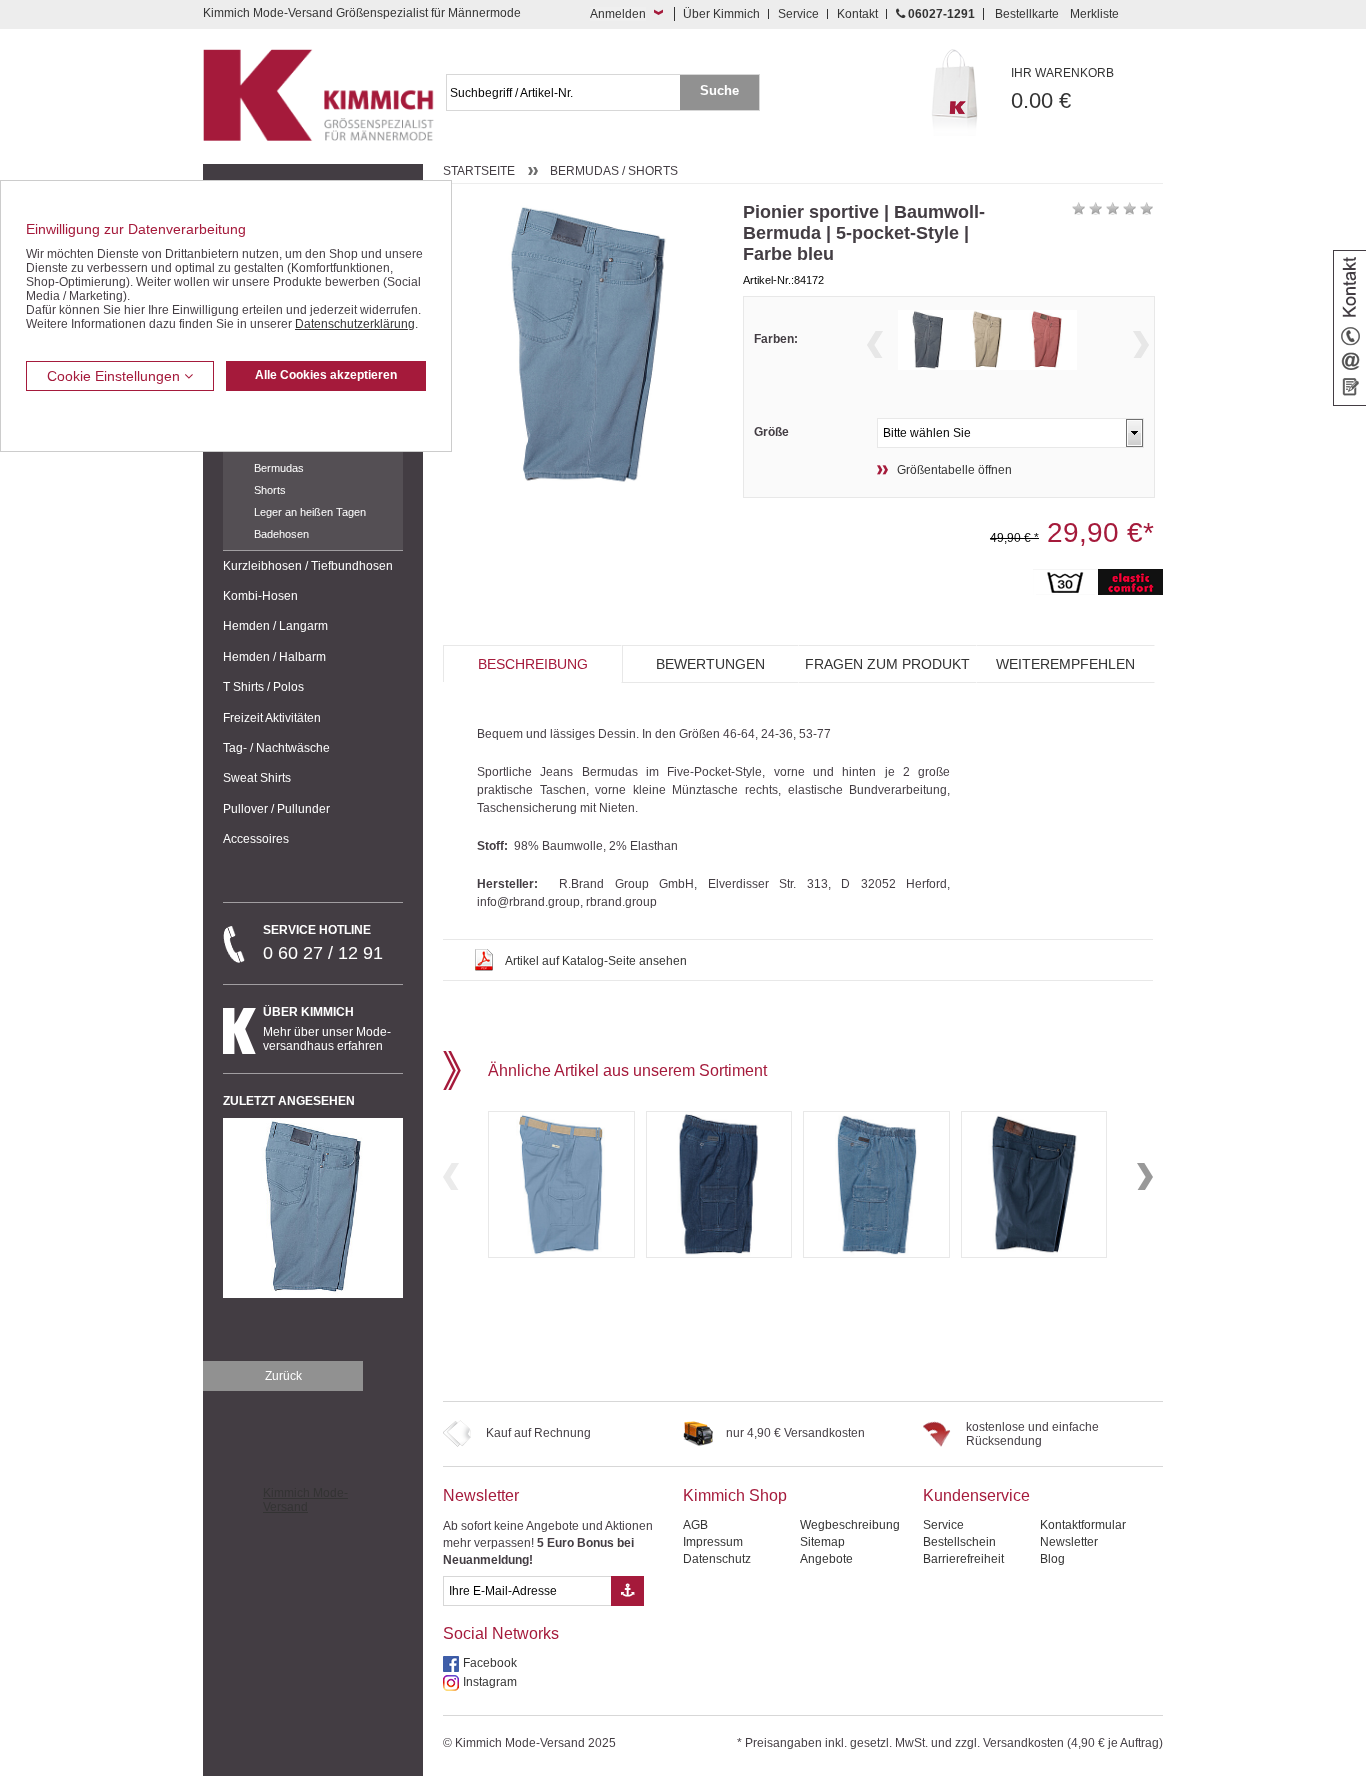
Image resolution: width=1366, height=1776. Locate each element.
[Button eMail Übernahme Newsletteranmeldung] (627, 1591)
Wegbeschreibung (850, 1525)
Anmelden (618, 14)
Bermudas (279, 468)
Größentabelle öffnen (954, 470)
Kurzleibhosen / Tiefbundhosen (308, 566)
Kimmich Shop (735, 1495)
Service (798, 14)
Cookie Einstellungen (115, 376)
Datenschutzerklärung (355, 324)
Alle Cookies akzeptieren (326, 375)
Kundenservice (976, 1495)
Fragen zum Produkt (887, 664)
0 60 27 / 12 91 (323, 943)
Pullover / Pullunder (276, 809)
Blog (1052, 1559)
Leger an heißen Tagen (310, 512)
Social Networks (501, 1633)
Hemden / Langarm (275, 626)
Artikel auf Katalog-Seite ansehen (596, 961)
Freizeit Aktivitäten (272, 718)
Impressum (713, 1542)
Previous (875, 344)
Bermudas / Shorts (614, 171)
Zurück (283, 1376)
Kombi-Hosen (260, 596)
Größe (771, 432)
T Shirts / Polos (263, 687)
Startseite (479, 171)
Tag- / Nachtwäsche (276, 748)
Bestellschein (959, 1542)
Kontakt (857, 14)
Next (1141, 344)
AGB (695, 1525)
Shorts (270, 490)
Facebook (490, 1663)
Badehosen (281, 534)
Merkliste (1094, 14)
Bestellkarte (1027, 14)
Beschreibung (533, 664)
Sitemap (822, 1542)
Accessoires (256, 839)
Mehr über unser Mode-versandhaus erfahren (327, 1029)
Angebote (826, 1559)
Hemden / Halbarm (274, 657)
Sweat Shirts (257, 778)
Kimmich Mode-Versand (305, 1500)
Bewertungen (710, 664)
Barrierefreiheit (963, 1559)
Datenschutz (717, 1559)
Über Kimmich (721, 14)
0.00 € (1062, 89)
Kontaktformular (1083, 1525)
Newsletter (481, 1495)
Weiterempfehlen (1065, 664)
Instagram (490, 1682)
